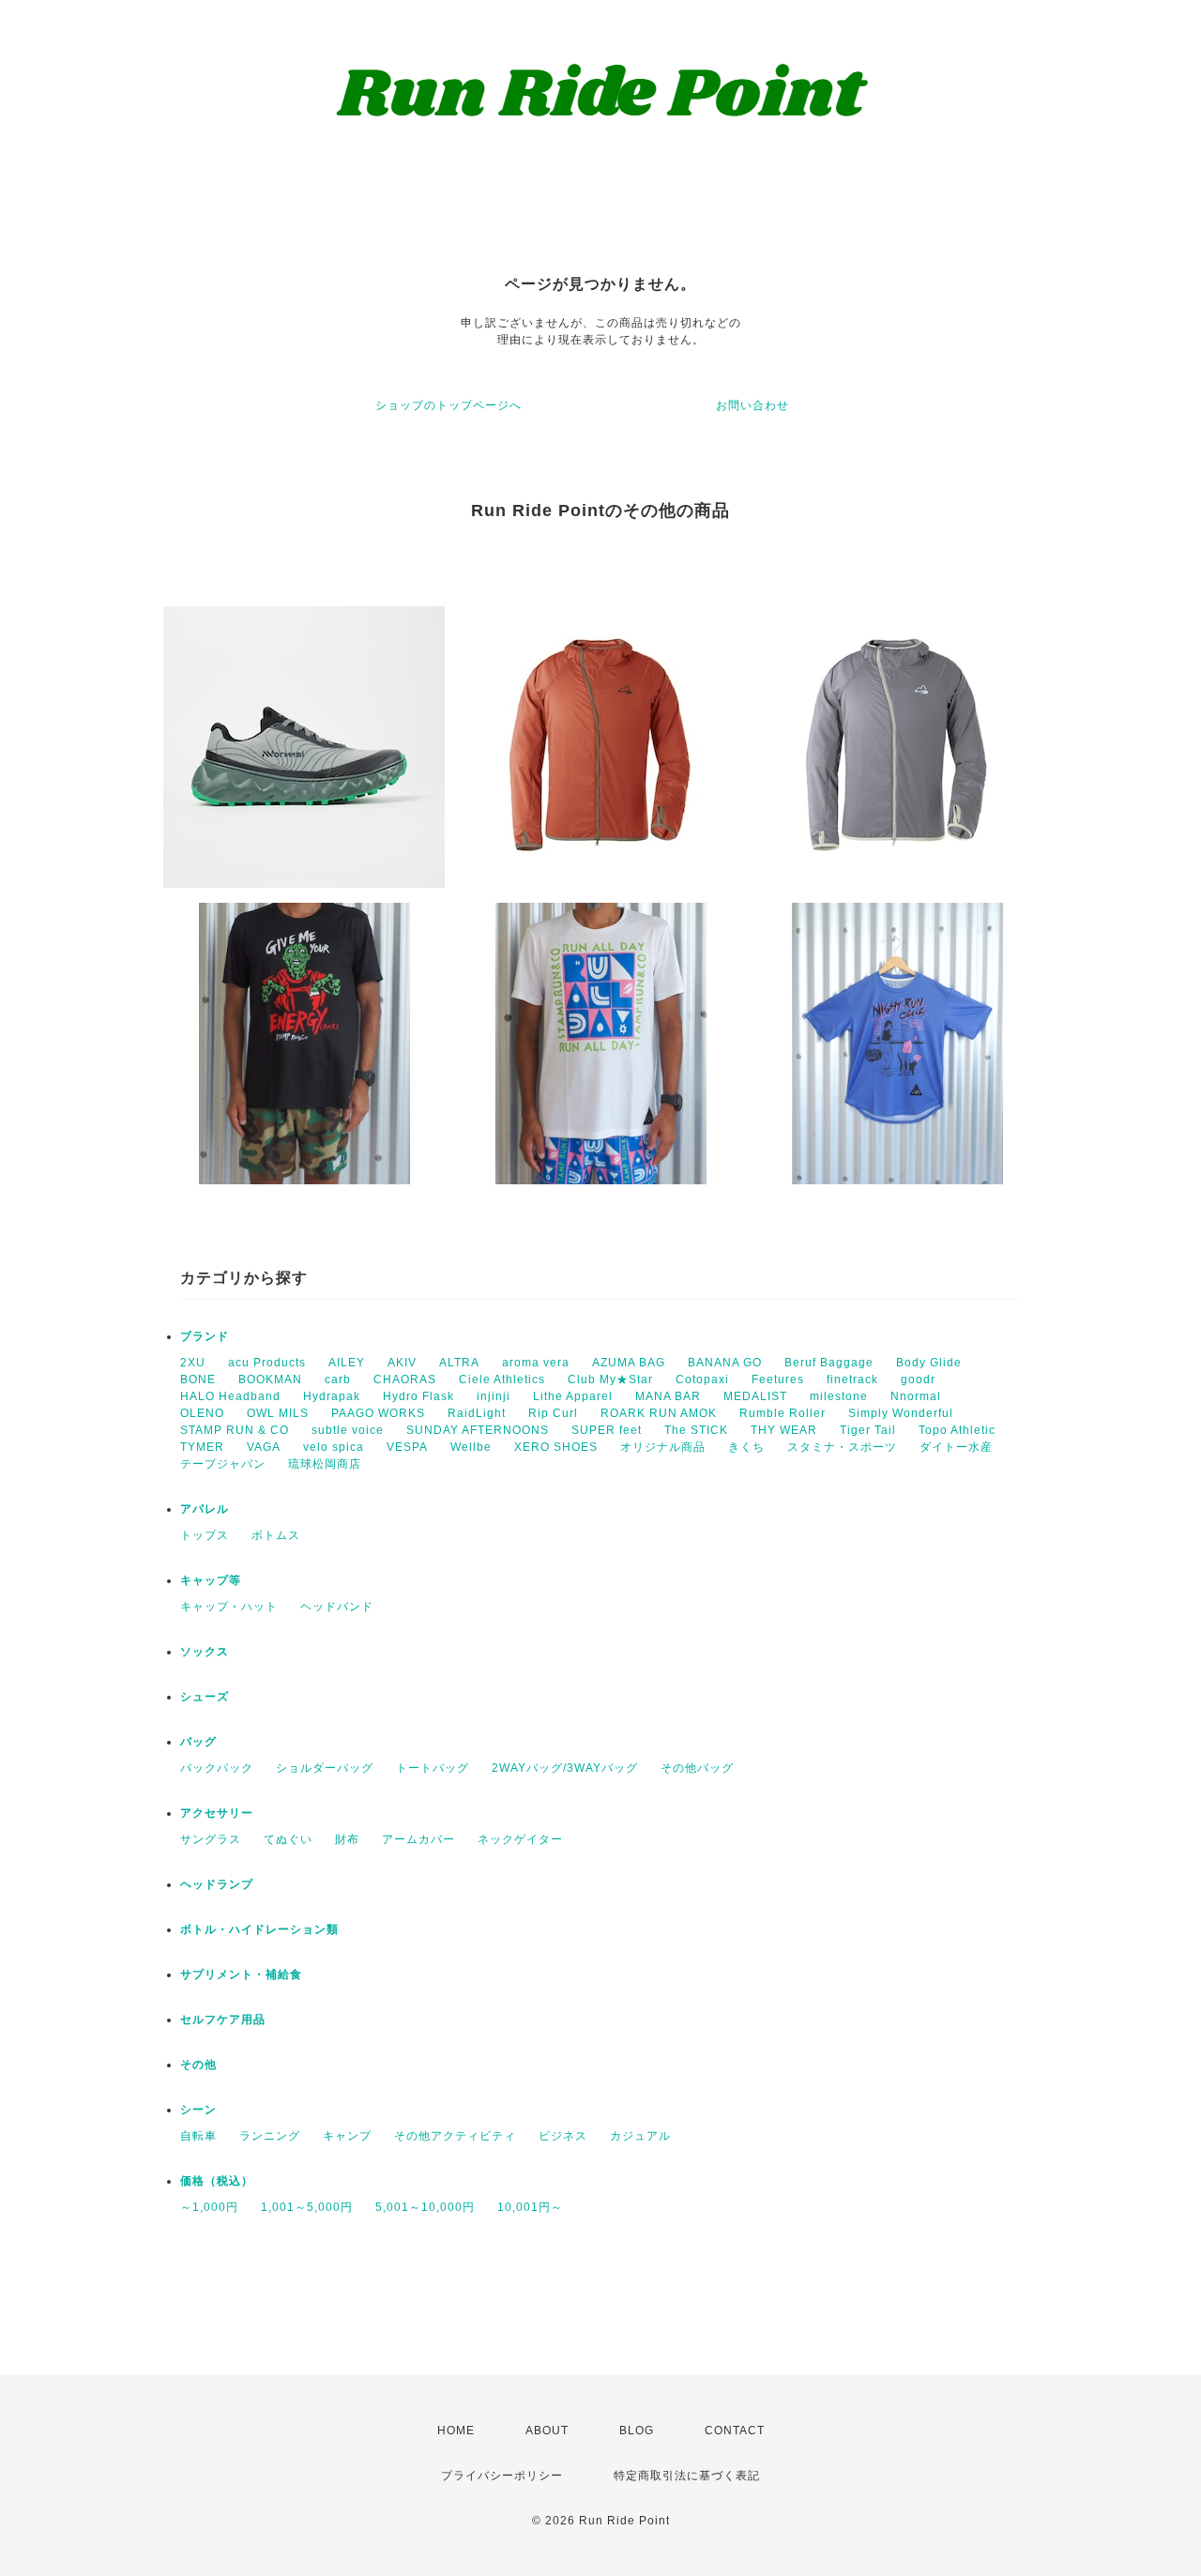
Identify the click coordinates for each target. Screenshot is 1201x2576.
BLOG (637, 2431)
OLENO (202, 1413)
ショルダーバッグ (325, 1768)
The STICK (696, 1430)
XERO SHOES (556, 1447)
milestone (839, 1396)
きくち (746, 1447)
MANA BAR (668, 1396)
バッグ (198, 1742)
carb (338, 1379)
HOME (456, 2431)
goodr (918, 1379)
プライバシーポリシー (502, 2476)
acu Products (267, 1363)
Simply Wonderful (901, 1413)
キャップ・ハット (229, 1607)
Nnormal (916, 1396)
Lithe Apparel (573, 1396)
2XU (193, 1363)
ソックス (205, 1652)
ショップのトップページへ (448, 405)
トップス (205, 1535)
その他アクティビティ (455, 2136)
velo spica (334, 1447)
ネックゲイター (520, 1839)
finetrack (852, 1379)
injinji (494, 1396)
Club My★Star (610, 1379)
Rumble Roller (783, 1413)
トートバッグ (433, 1768)
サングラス (211, 1839)
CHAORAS (405, 1379)
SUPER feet (607, 1430)
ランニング (270, 2136)
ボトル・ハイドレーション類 (259, 1929)
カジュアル (640, 2136)
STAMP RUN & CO (235, 1430)
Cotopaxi (702, 1379)
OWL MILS (278, 1413)
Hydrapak (332, 1396)
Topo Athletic (957, 1430)
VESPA (407, 1447)
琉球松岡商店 (325, 1464)
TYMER (202, 1447)
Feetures (778, 1379)
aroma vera (536, 1363)
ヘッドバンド (337, 1607)
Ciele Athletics (502, 1379)
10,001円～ (530, 2207)
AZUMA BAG (629, 1363)
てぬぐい (288, 1839)
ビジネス (563, 2136)
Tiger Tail (868, 1430)
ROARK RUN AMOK (659, 1413)
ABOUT (547, 2431)
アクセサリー (217, 1813)
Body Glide (929, 1363)
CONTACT (735, 2431)
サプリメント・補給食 (241, 1974)
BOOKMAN (270, 1379)
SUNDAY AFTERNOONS (478, 1430)
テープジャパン (223, 1464)
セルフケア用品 (223, 2020)
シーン (198, 2110)
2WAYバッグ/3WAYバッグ (565, 1768)
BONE (198, 1379)
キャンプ (347, 2136)
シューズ (205, 1697)
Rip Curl (553, 1413)
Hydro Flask (418, 1396)
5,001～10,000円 (425, 2207)
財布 (347, 1839)
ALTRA (459, 1363)
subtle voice (348, 1430)
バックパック (217, 1768)
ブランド (205, 1336)
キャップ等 (211, 1580)
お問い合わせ (753, 405)
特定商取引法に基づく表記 (687, 2476)
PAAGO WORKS (378, 1413)
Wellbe (471, 1447)
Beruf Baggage (829, 1363)
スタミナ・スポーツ (842, 1447)
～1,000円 (209, 2207)
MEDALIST (755, 1396)
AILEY (347, 1363)
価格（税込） (217, 2181)
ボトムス (276, 1535)
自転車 (198, 2136)
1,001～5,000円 (307, 2207)
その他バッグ (697, 1768)
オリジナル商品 (663, 1447)
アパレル (205, 1509)
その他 (198, 2065)
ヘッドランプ (217, 1884)
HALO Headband (230, 1396)
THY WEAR (784, 1430)
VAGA (264, 1447)
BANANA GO (725, 1363)
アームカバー (418, 1839)
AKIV (402, 1363)
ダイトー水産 (956, 1447)
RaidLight (477, 1413)
